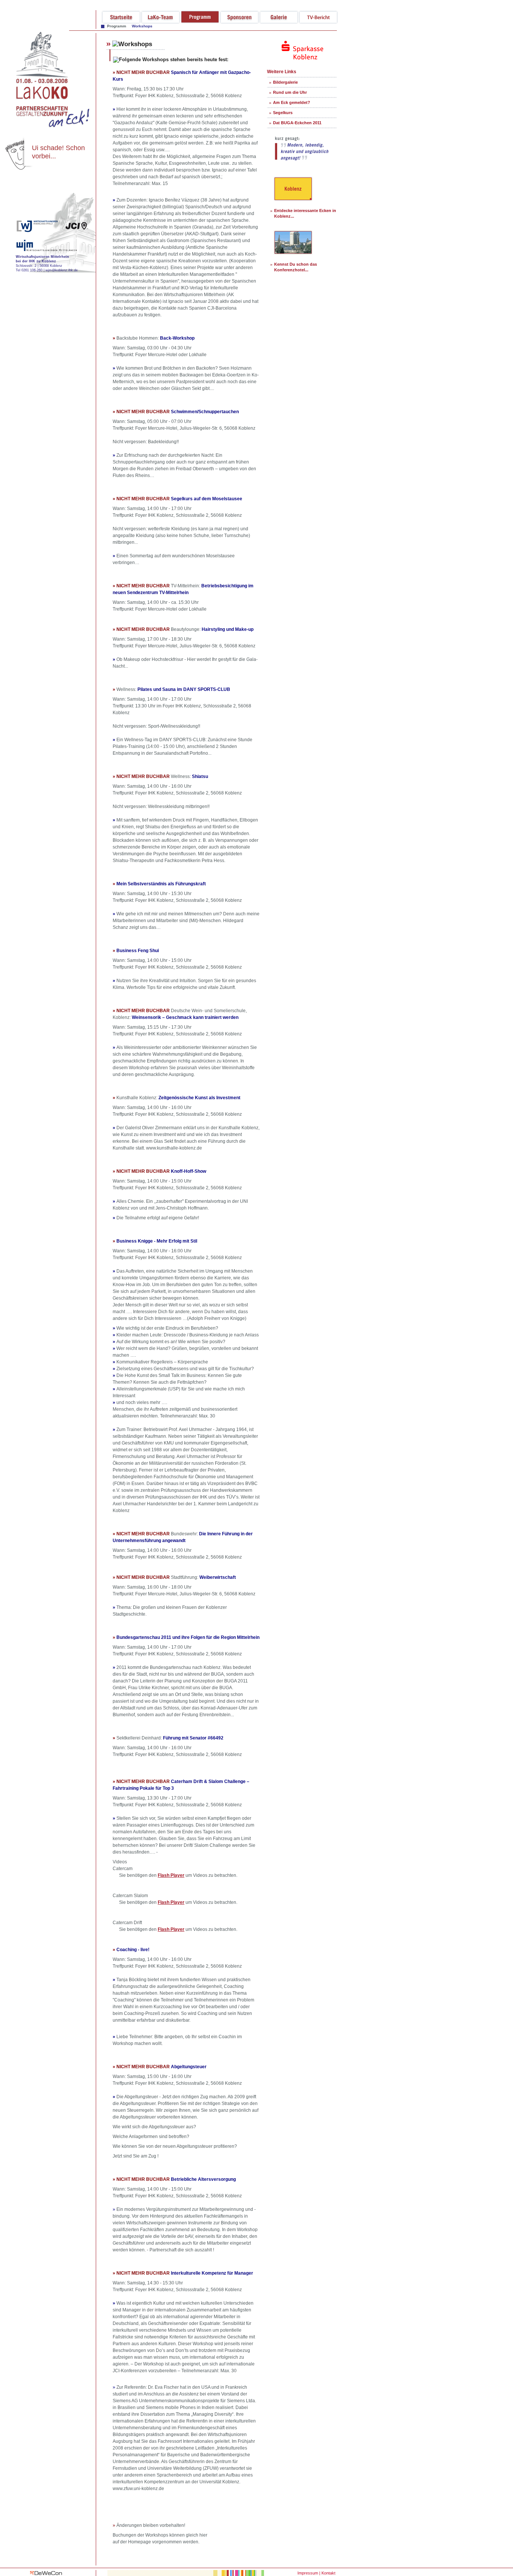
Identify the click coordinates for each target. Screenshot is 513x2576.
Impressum (308, 2573)
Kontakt (328, 2573)
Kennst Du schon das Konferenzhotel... (296, 267)
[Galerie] (279, 22)
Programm (117, 26)
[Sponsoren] (239, 22)
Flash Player (171, 1875)
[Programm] (200, 22)
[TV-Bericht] (318, 22)
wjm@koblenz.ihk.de (62, 270)
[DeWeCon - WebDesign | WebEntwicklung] (46, 2574)
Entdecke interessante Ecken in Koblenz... (305, 213)
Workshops (142, 26)
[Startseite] (121, 22)
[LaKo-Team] (161, 22)
